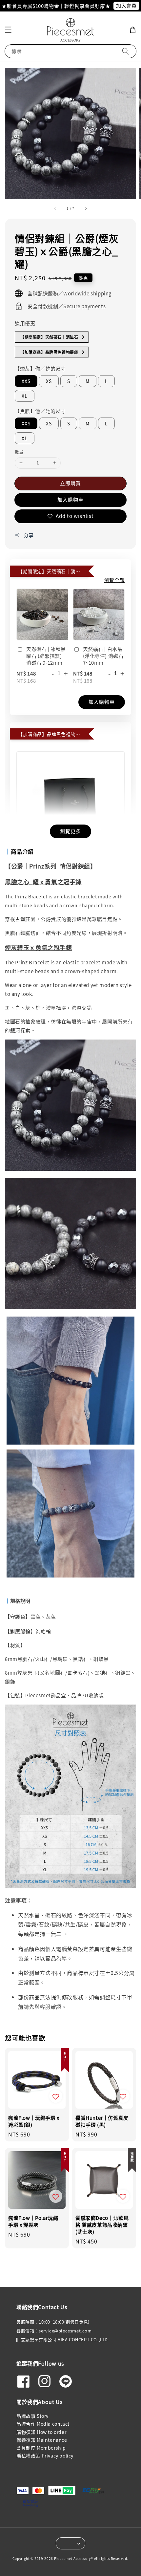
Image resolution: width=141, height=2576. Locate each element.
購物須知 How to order (41, 2432)
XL (25, 396)
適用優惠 (25, 323)
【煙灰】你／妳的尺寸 (40, 368)
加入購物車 (70, 499)
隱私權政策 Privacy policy (45, 2456)
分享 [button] (29, 535)
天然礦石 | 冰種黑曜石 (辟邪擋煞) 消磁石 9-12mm (46, 656)
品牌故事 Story (32, 2416)
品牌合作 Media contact (43, 2424)
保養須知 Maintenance (42, 2440)
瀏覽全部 (114, 580)
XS (49, 381)
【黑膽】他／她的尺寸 (40, 411)
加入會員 (126, 5)
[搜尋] (126, 51)
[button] (8, 30)
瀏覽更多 (70, 831)
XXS (26, 381)
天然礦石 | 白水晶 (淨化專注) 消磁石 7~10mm (103, 656)
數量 (19, 452)
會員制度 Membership (41, 2448)
